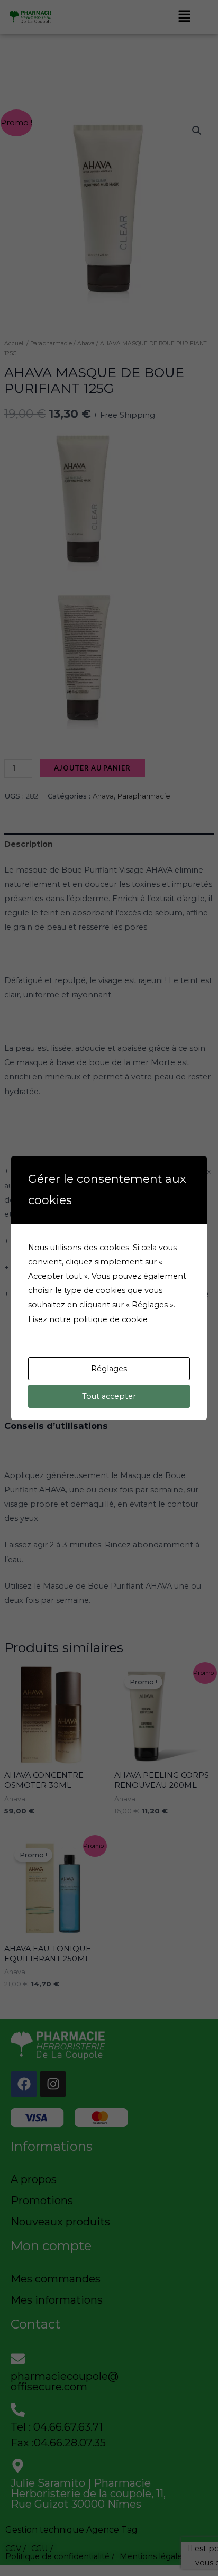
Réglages (109, 1369)
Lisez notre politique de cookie (88, 1319)
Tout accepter (109, 1396)
